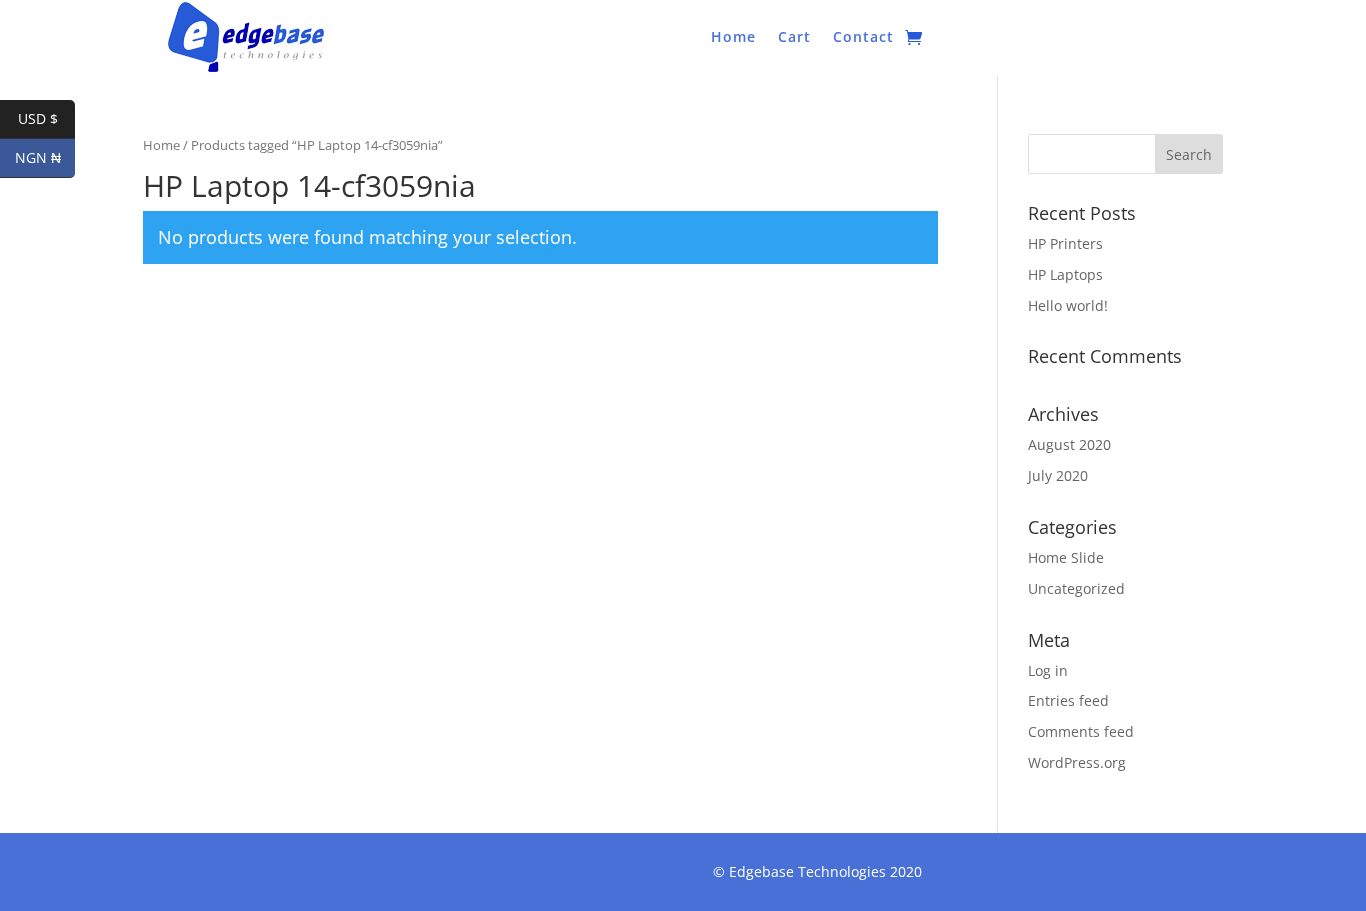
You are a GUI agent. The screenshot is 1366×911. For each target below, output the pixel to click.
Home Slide (1066, 557)
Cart (794, 38)
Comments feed (1081, 731)
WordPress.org (1077, 762)
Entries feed (1068, 700)
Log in (1048, 670)
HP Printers (1065, 243)
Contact (863, 38)
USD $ (46, 118)
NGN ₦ (45, 157)
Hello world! (1068, 305)
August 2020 (1069, 444)
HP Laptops (1065, 274)
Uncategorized (1076, 588)
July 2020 (1058, 475)
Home (733, 38)
